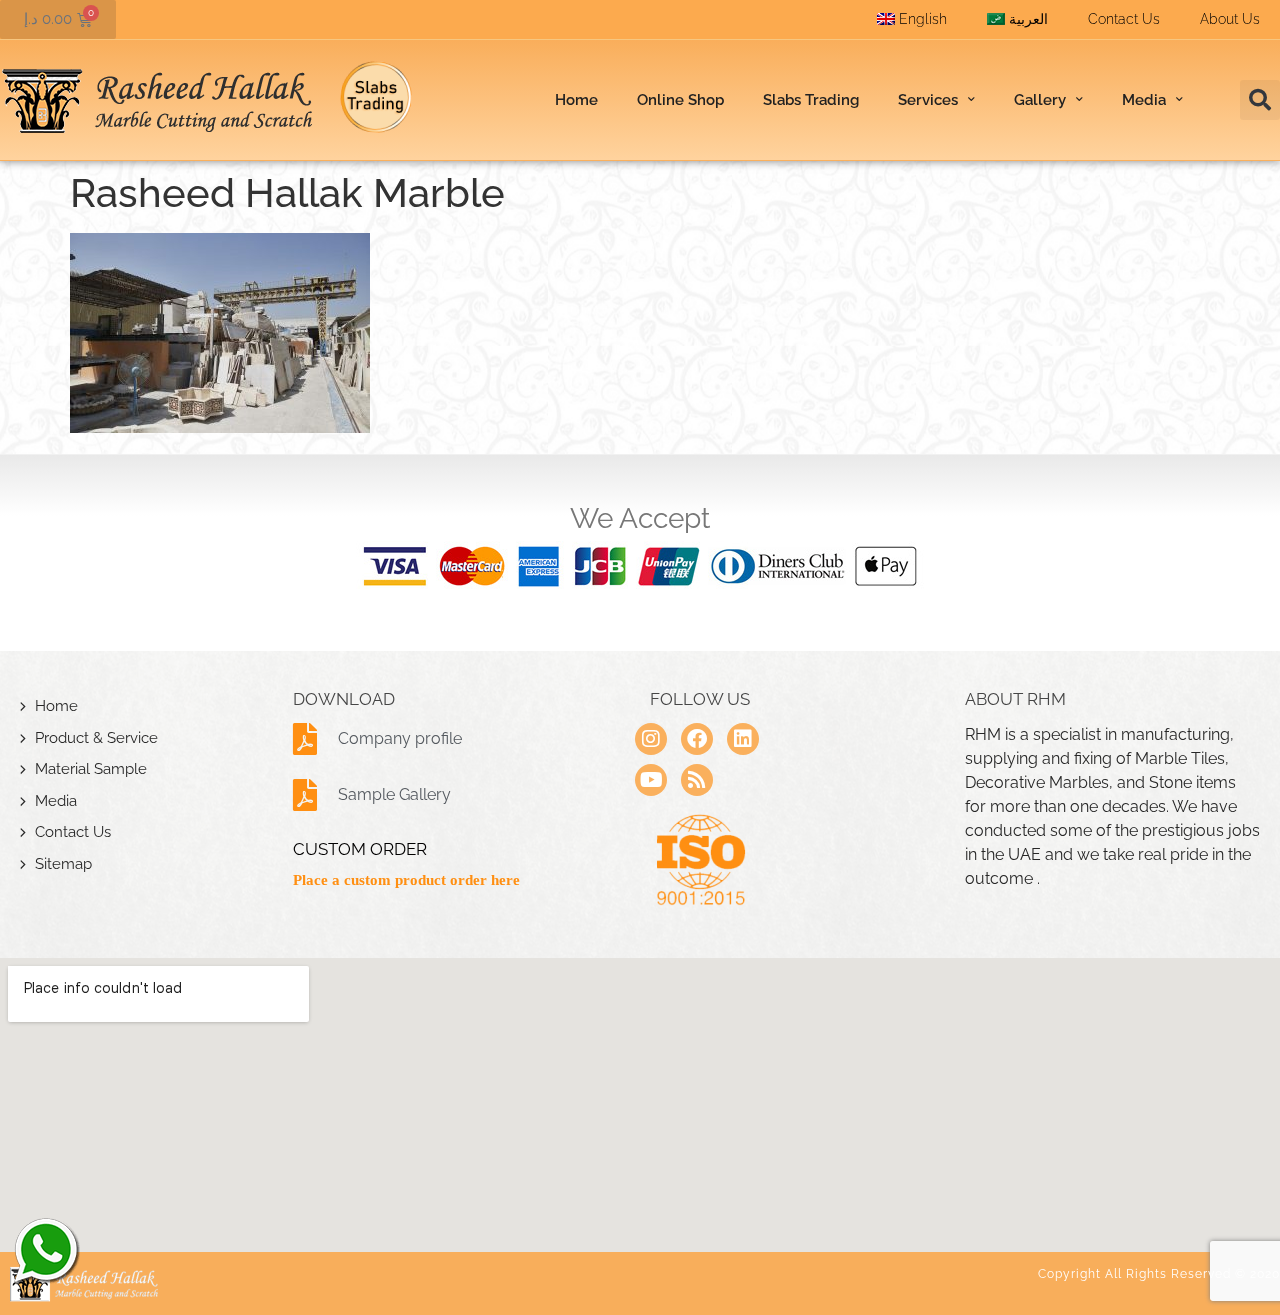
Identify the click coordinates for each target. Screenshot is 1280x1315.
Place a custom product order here (406, 880)
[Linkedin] (743, 739)
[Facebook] (697, 739)
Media (56, 801)
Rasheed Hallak (45, 1250)
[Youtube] (651, 780)
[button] (1260, 100)
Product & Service (96, 738)
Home (576, 100)
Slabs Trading (811, 100)
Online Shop (680, 100)
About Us (1230, 19)
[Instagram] (651, 739)
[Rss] (697, 780)
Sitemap (63, 864)
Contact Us (1124, 19)
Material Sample (91, 769)
